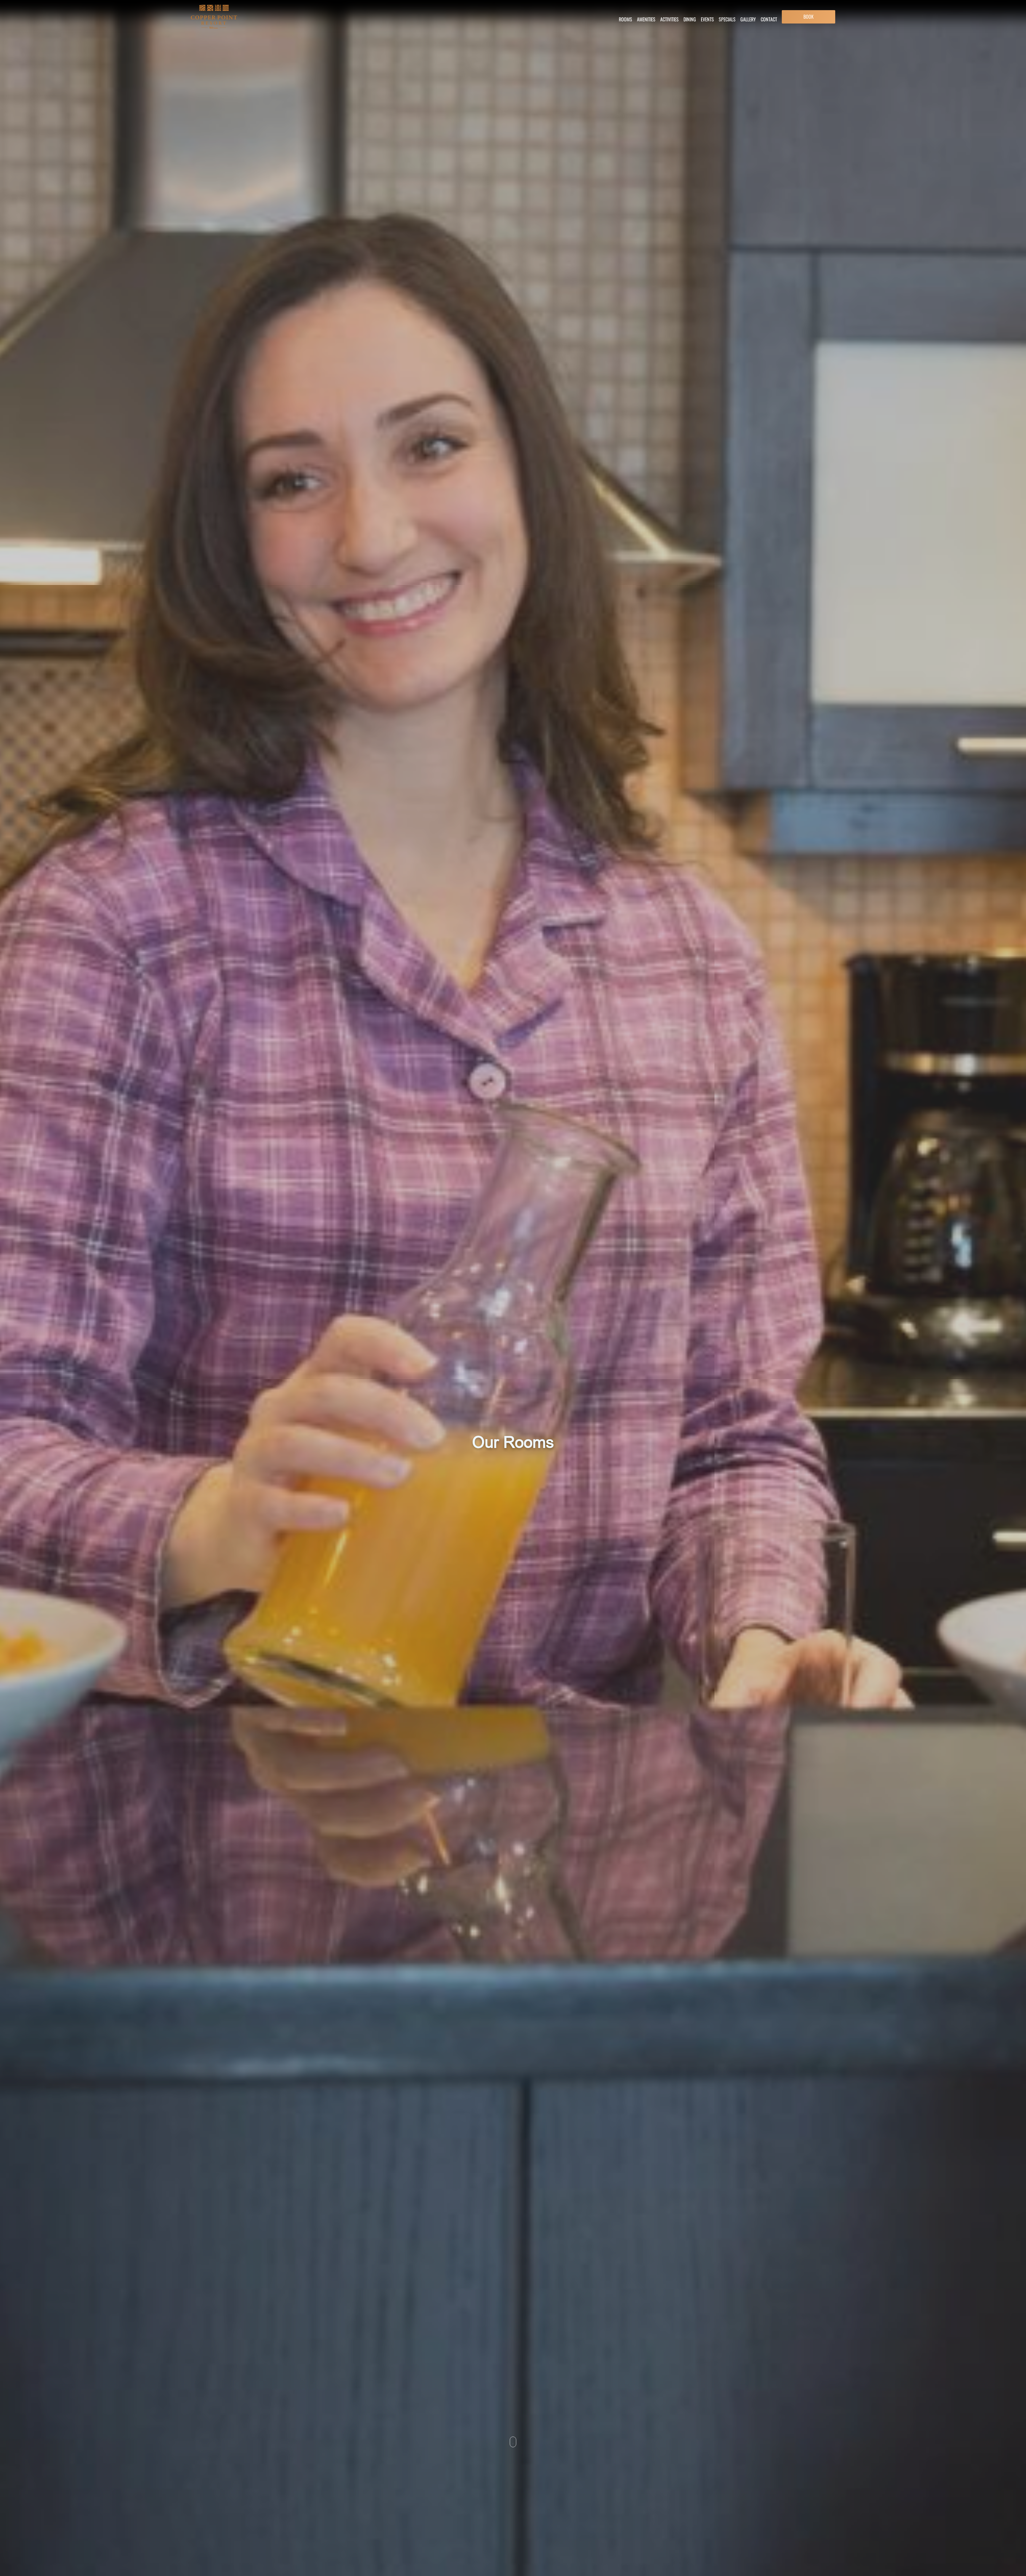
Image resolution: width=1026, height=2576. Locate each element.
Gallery (748, 19)
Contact (769, 19)
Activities (669, 19)
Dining (690, 19)
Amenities (646, 19)
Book (809, 17)
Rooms (625, 19)
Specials (727, 19)
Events (707, 19)
